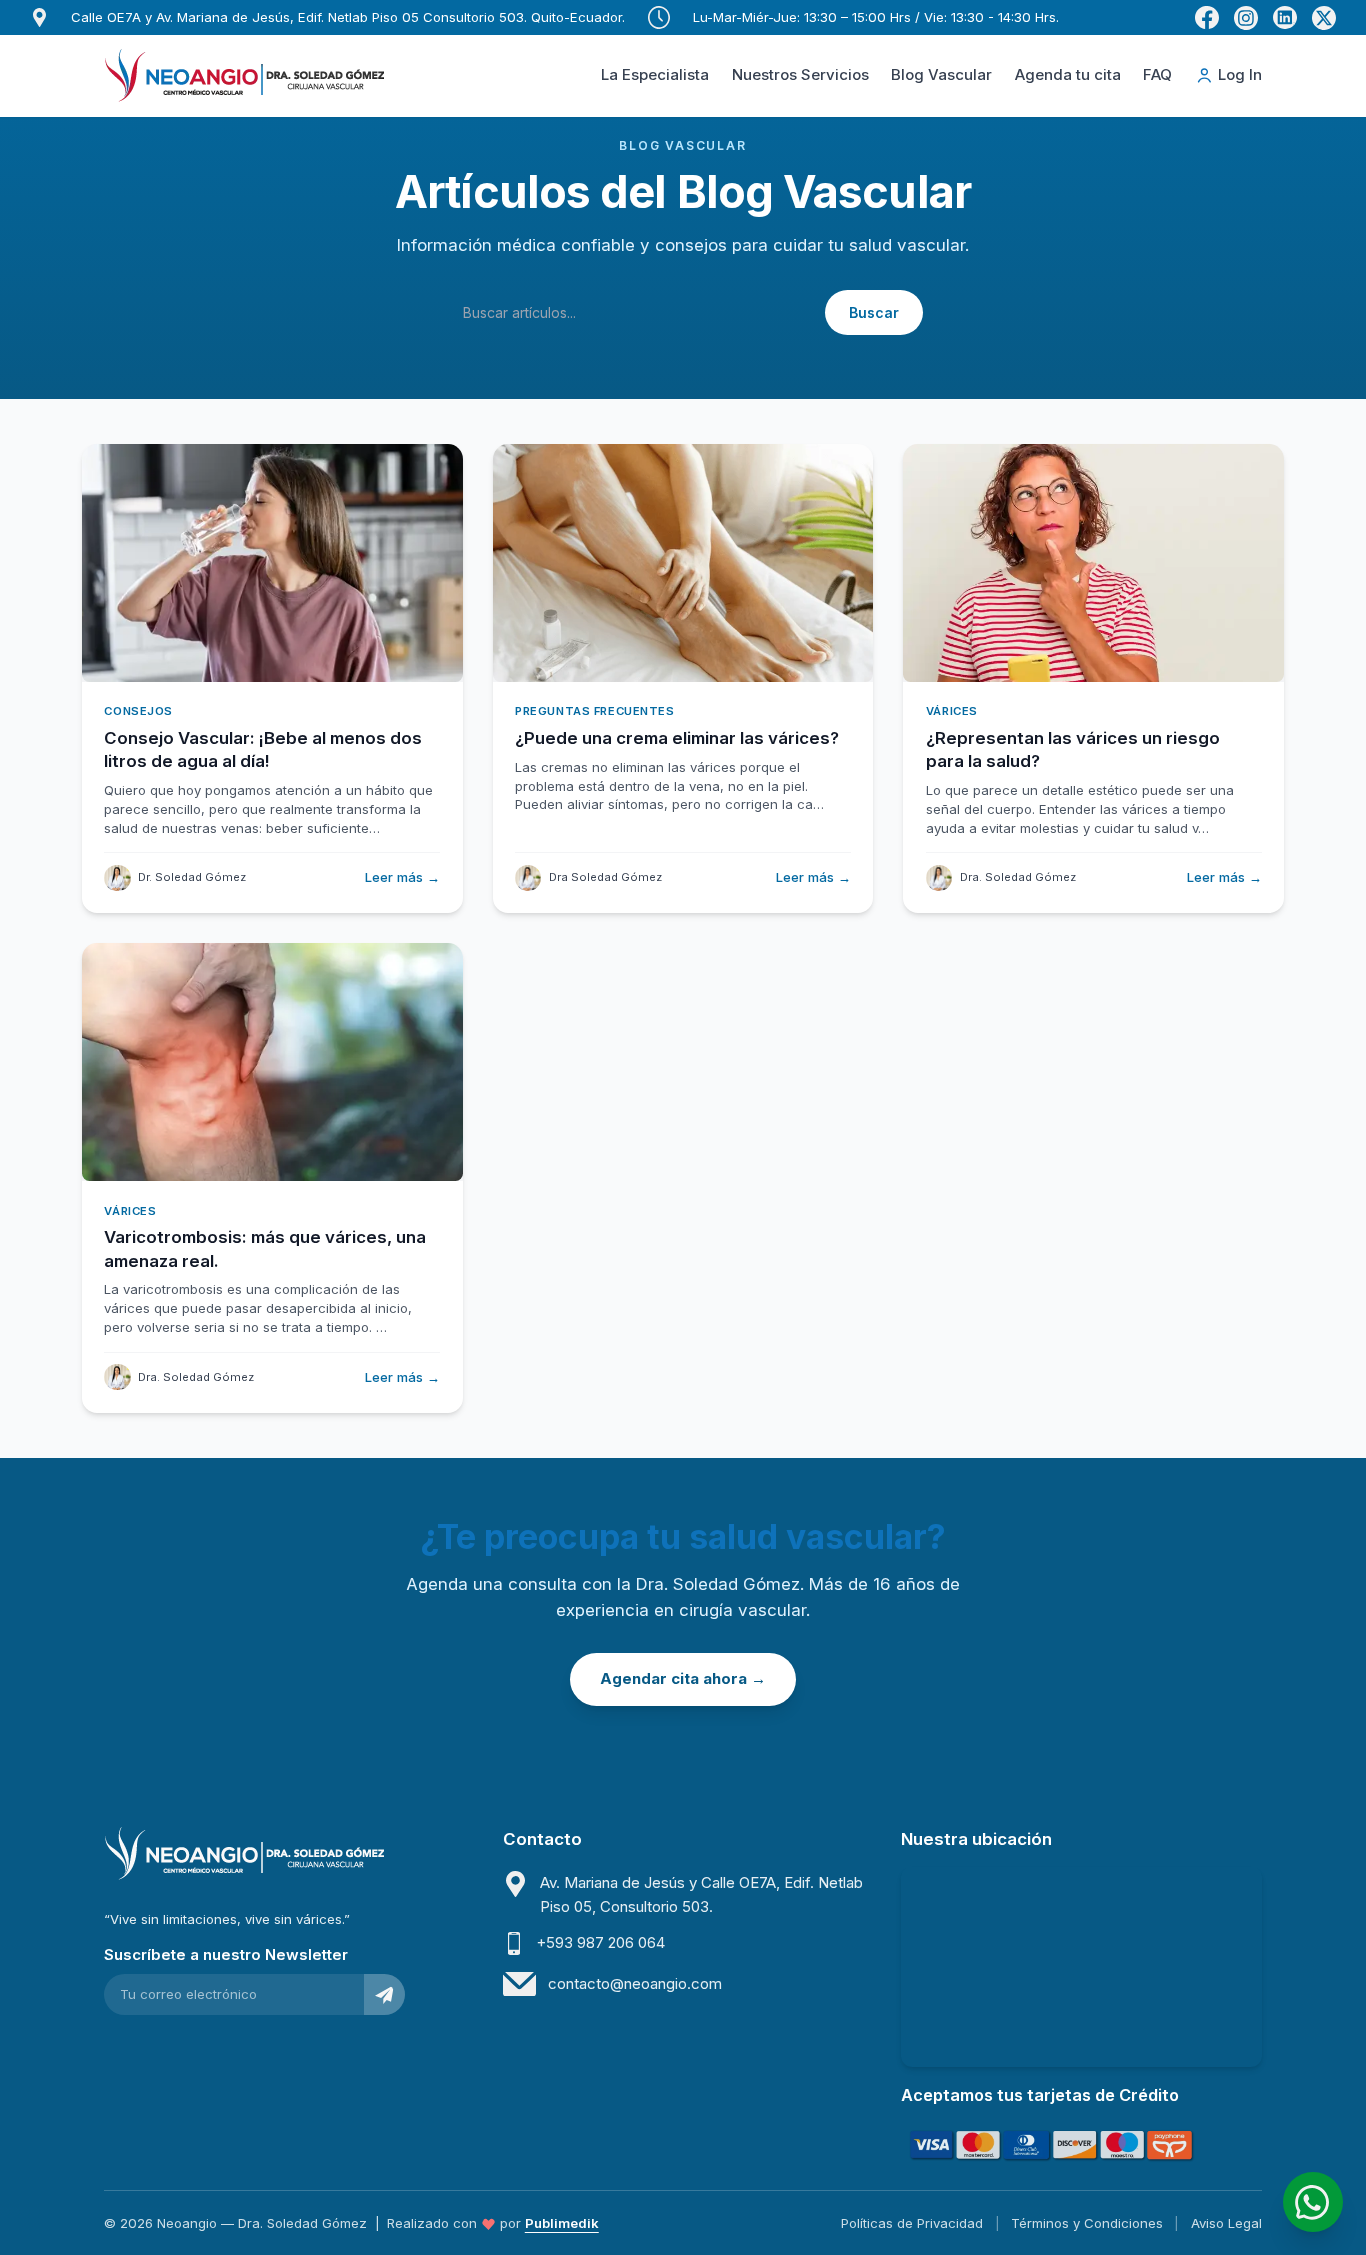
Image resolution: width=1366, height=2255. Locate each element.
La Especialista (655, 74)
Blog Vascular (941, 74)
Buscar (874, 312)
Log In (1240, 74)
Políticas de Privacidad (912, 2223)
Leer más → (402, 877)
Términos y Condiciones (1087, 2223)
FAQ (1157, 74)
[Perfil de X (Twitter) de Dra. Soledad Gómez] (1324, 18)
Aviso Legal (1226, 2223)
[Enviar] (384, 1994)
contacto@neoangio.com (635, 1983)
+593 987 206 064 (600, 1942)
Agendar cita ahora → (683, 1678)
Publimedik (562, 2223)
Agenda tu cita (1068, 74)
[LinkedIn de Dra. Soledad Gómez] (1285, 18)
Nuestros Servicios (800, 74)
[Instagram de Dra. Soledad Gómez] (1246, 18)
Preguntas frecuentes (594, 711)
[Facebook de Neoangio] (1207, 18)
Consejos (138, 711)
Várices (952, 711)
